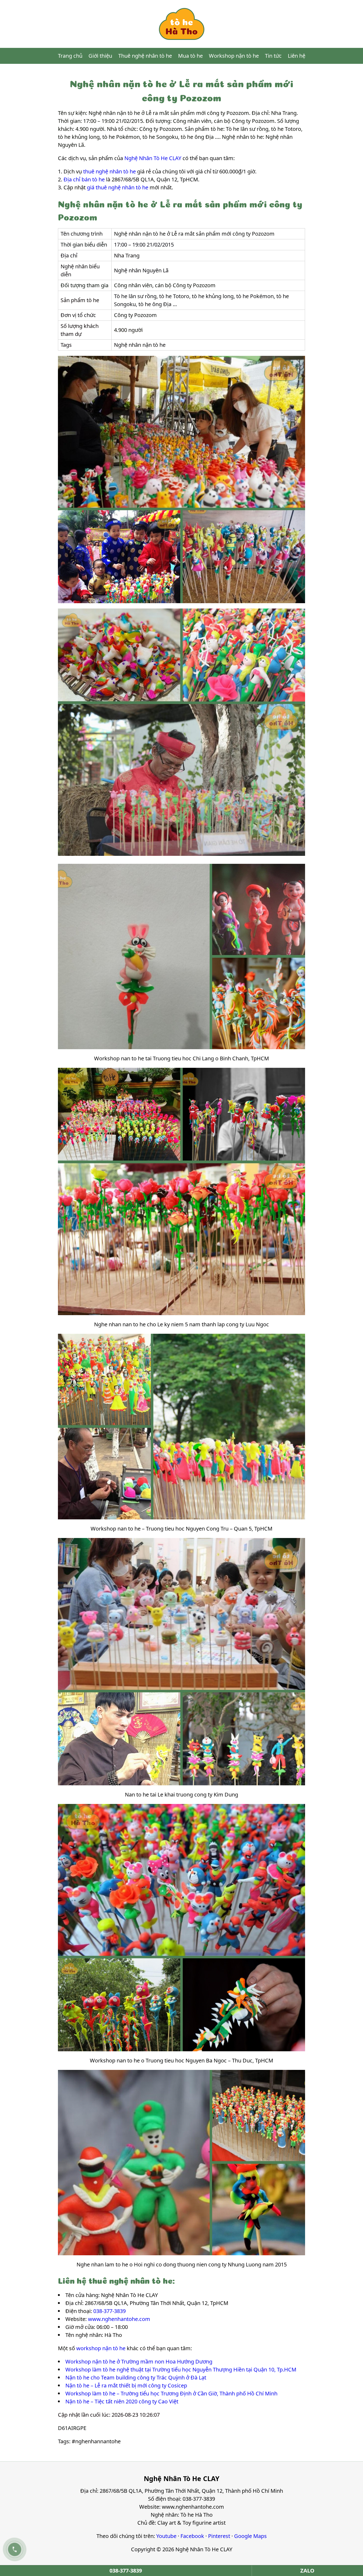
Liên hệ (297, 56)
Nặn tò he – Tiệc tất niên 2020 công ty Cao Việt (122, 2401)
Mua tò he (190, 56)
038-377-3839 (109, 2311)
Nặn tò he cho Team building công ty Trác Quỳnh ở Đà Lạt (136, 2377)
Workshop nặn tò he (234, 56)
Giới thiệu (100, 56)
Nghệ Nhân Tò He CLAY (153, 158)
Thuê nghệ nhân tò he (145, 56)
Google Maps (250, 2536)
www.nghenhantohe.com (119, 2319)
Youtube (166, 2536)
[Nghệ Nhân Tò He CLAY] (181, 24)
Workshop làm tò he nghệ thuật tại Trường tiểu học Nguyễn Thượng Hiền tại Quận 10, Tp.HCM (181, 2369)
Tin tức (273, 56)
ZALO (307, 2571)
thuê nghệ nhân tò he (109, 171)
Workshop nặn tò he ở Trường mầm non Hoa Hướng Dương (139, 2362)
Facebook (192, 2536)
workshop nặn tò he (101, 2348)
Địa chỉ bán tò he (84, 179)
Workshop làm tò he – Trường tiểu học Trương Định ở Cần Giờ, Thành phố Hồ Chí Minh (171, 2393)
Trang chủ (70, 56)
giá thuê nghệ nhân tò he (118, 187)
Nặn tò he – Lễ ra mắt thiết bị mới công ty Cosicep (126, 2385)
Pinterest (219, 2536)
